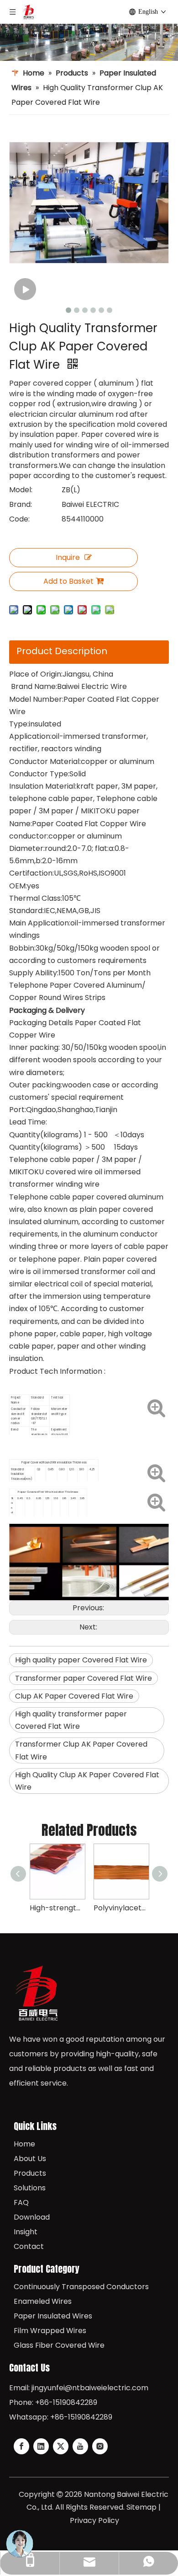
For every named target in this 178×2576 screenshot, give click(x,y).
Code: (19, 519)
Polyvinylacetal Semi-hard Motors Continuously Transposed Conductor (121, 1908)
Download (32, 2217)
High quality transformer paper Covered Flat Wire (71, 1720)
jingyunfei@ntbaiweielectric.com (90, 2388)
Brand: (21, 504)
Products (30, 2173)
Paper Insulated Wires (53, 2316)
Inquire (68, 557)
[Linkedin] (41, 2446)
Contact (29, 2246)
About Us (30, 2159)
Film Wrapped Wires (50, 2331)
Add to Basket (68, 581)
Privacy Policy (94, 2520)
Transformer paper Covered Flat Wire (84, 1678)
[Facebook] (21, 2446)
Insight (26, 2232)
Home (24, 2144)
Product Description (62, 651)
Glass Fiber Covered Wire (59, 2345)
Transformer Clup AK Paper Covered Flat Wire (81, 1750)
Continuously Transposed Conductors (81, 2287)
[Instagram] (100, 2446)
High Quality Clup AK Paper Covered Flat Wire (87, 1781)
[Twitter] (61, 2446)
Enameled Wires (43, 2301)
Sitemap (141, 2507)
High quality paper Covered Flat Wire (81, 1660)
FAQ (21, 2202)
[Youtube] (80, 2446)
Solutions (30, 2188)
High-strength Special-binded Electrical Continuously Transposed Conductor (57, 1908)
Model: (21, 490)
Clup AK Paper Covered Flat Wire (74, 1696)
